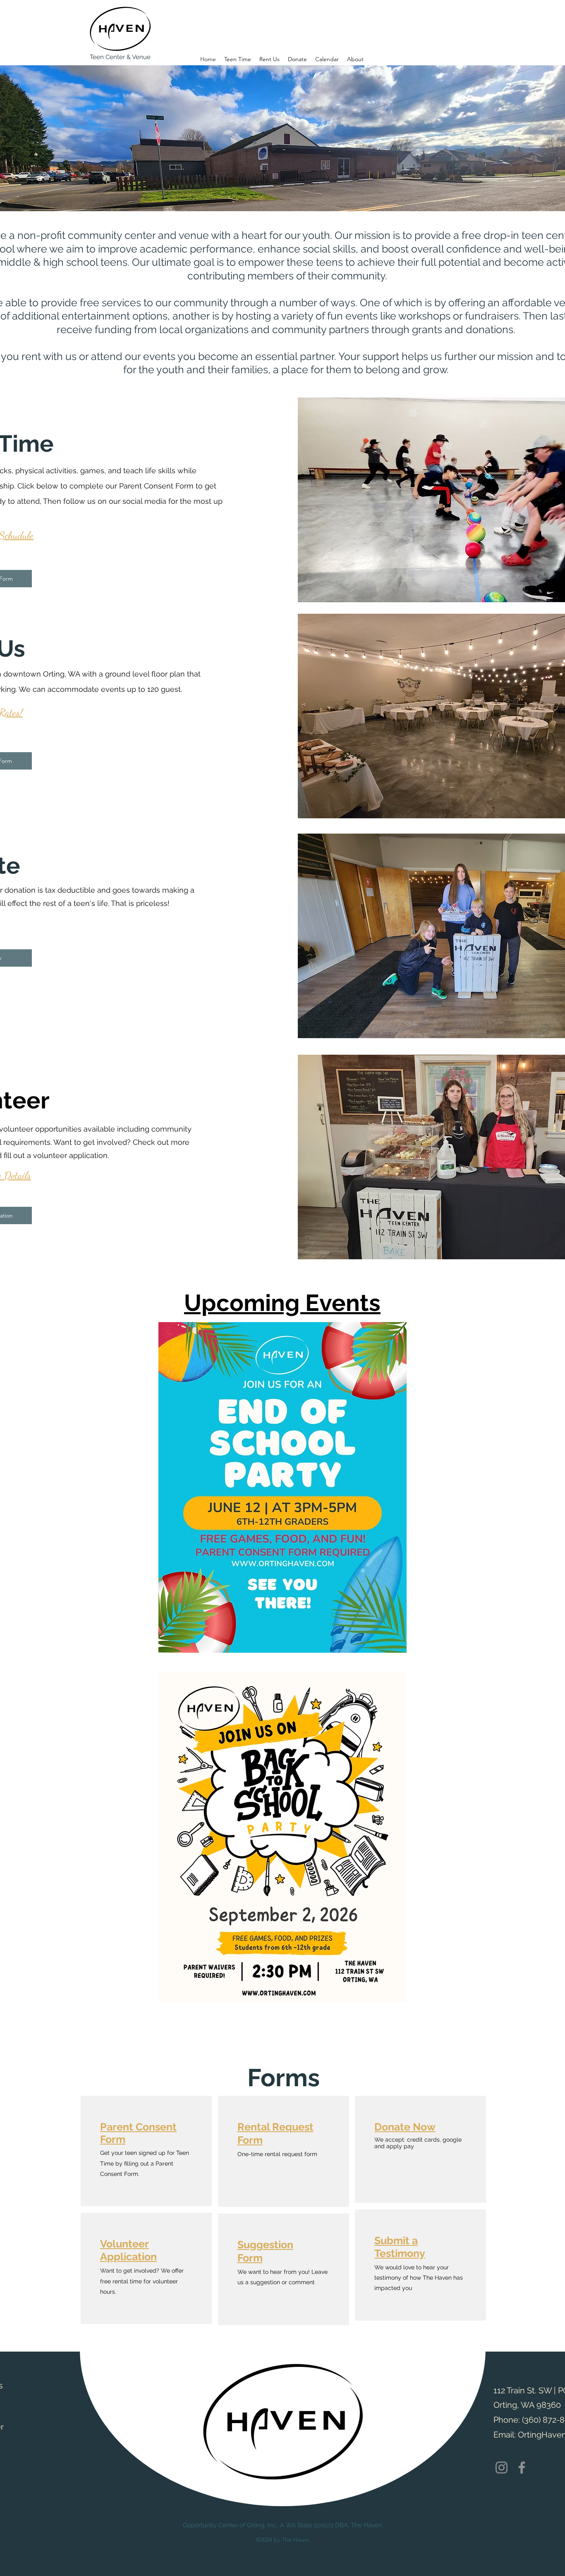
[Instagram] (502, 2468)
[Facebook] (522, 2468)
